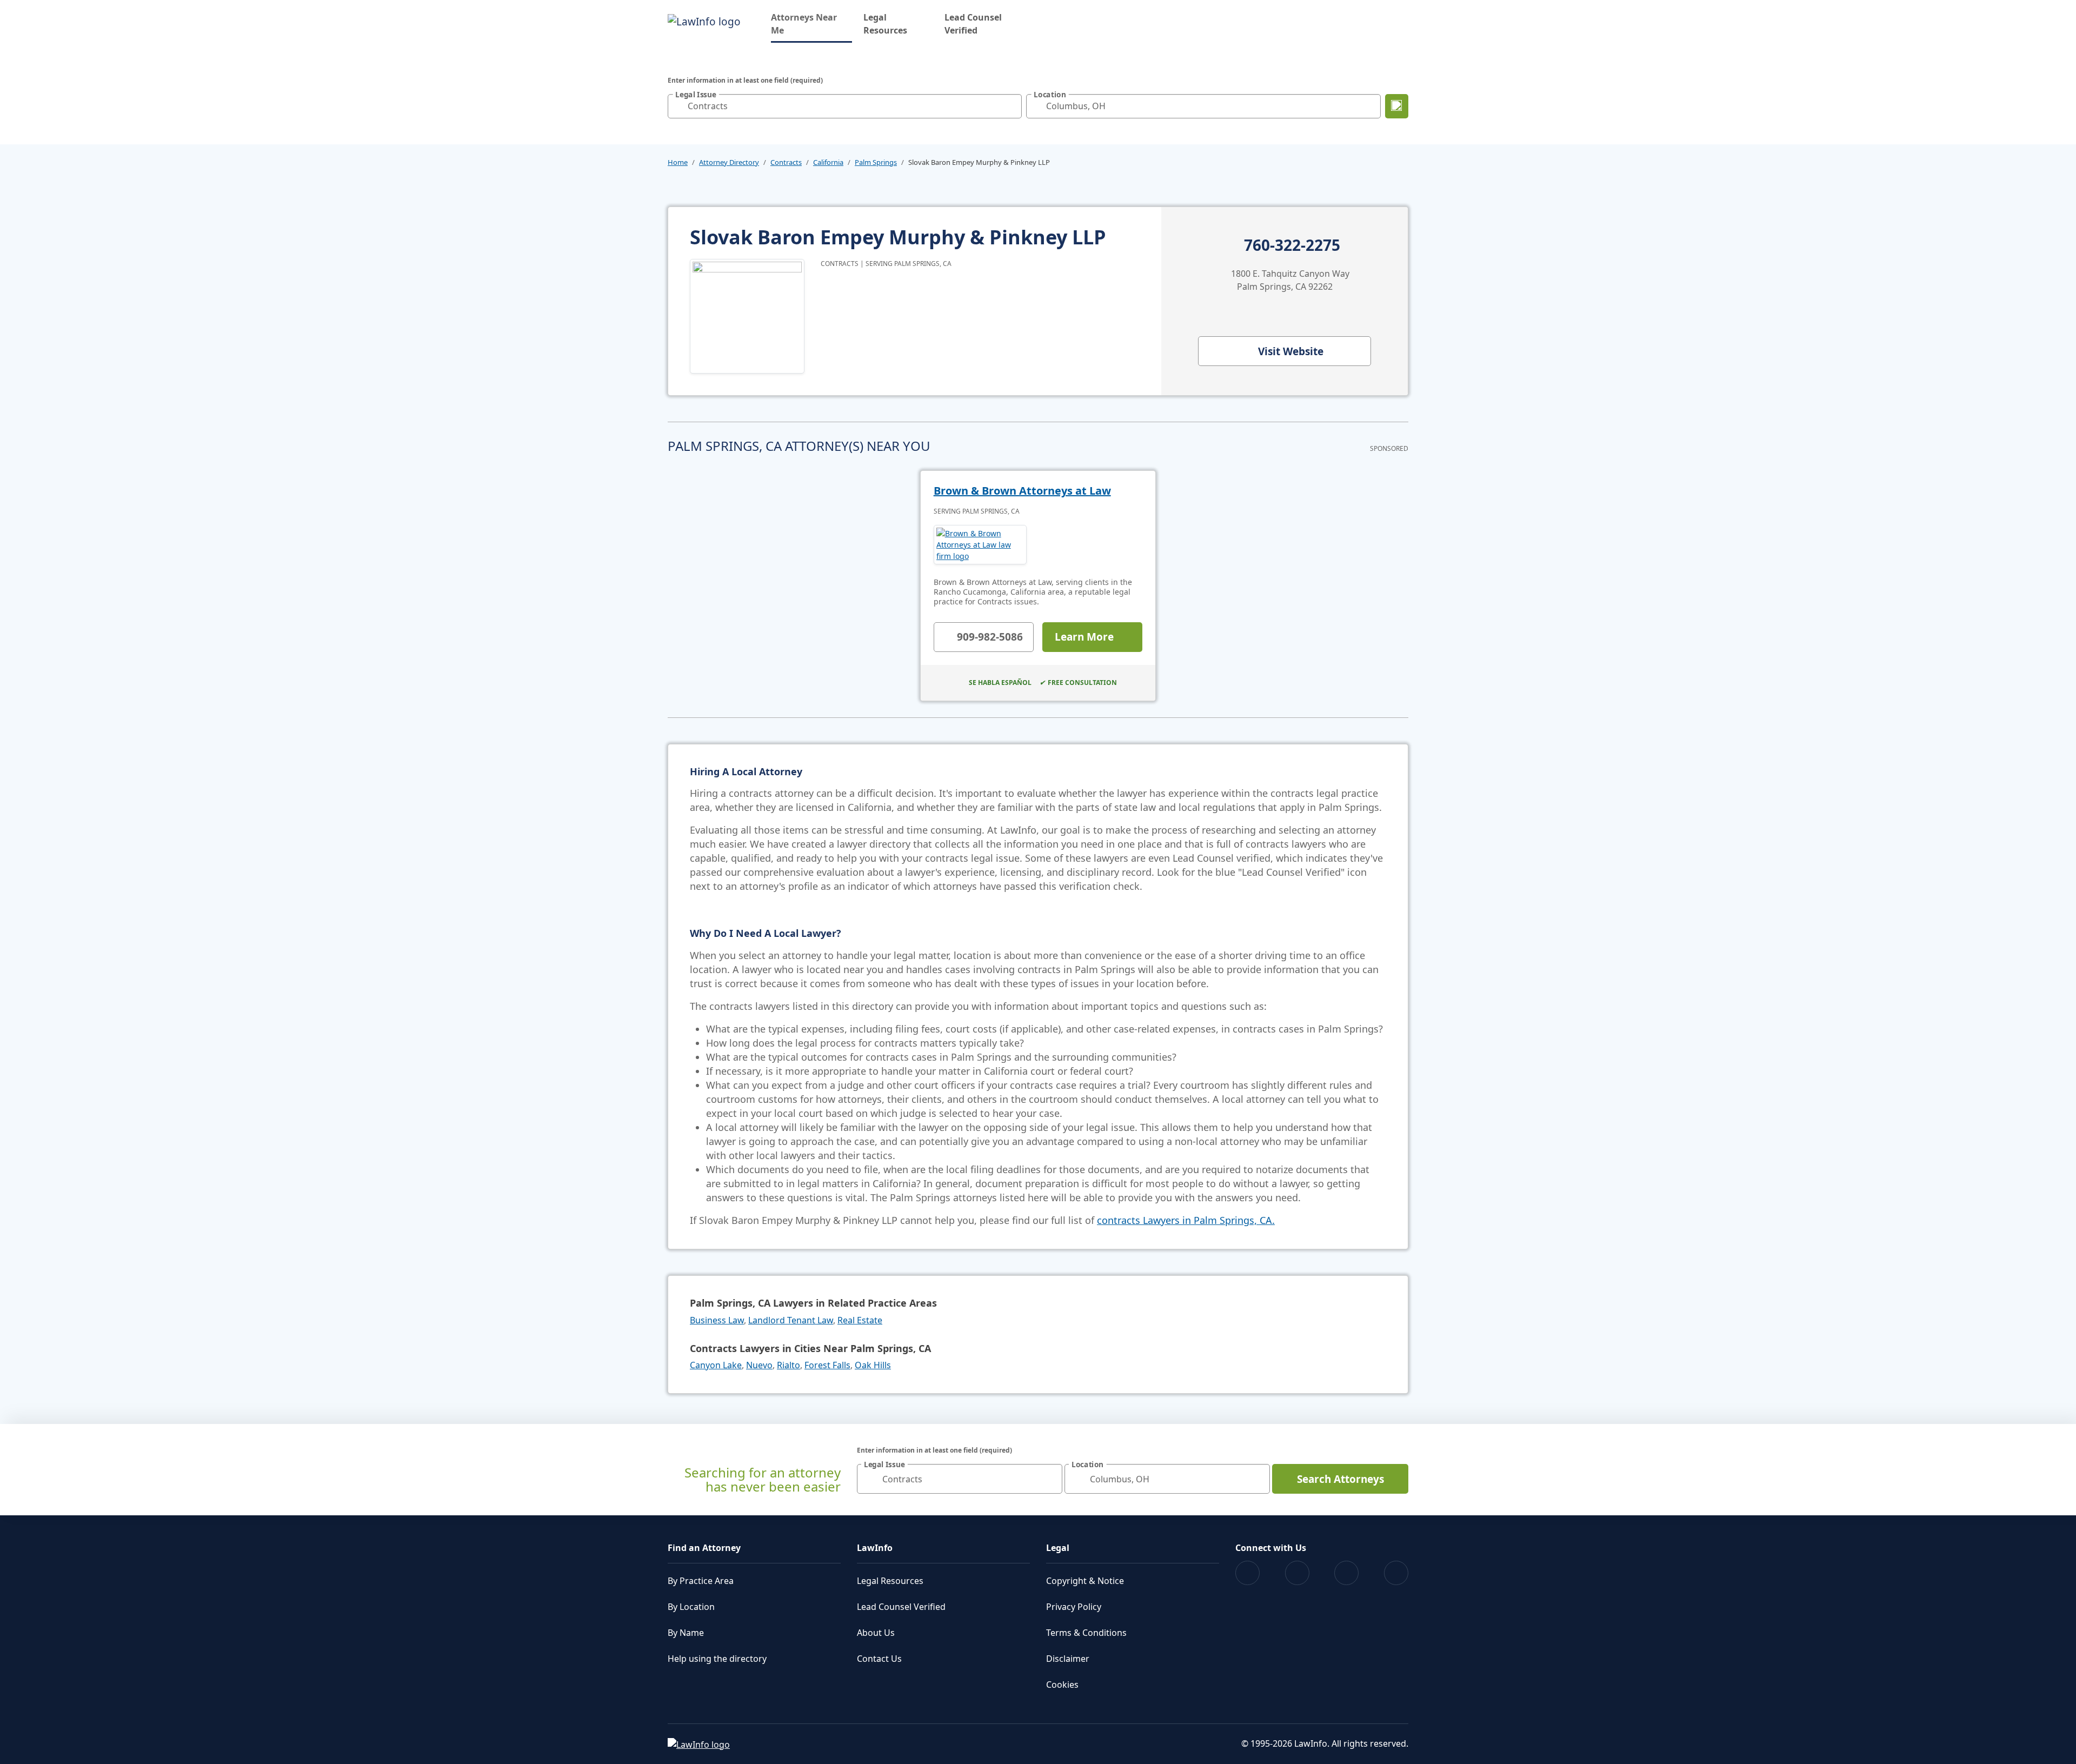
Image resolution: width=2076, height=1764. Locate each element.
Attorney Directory (729, 162)
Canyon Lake (716, 1365)
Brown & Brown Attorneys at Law (1022, 491)
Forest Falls (827, 1365)
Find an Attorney (704, 1548)
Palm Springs (876, 162)
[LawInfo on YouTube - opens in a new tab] (1346, 1573)
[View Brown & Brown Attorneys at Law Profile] (980, 545)
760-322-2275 (1292, 245)
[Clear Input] (1011, 106)
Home (678, 162)
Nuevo (759, 1365)
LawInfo (875, 1548)
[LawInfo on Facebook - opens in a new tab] (1247, 1573)
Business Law (717, 1320)
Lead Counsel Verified (973, 24)
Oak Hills (873, 1365)
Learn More (1084, 637)
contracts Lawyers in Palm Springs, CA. (1186, 1220)
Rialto (789, 1365)
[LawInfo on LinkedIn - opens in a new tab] (1396, 1573)
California (828, 162)
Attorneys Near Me (811, 24)
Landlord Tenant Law (791, 1320)
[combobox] (845, 106)
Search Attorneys (1340, 1479)
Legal (1058, 1548)
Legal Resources (885, 24)
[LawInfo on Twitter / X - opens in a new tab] (1297, 1573)
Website (1291, 351)
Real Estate (860, 1320)
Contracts (786, 162)
